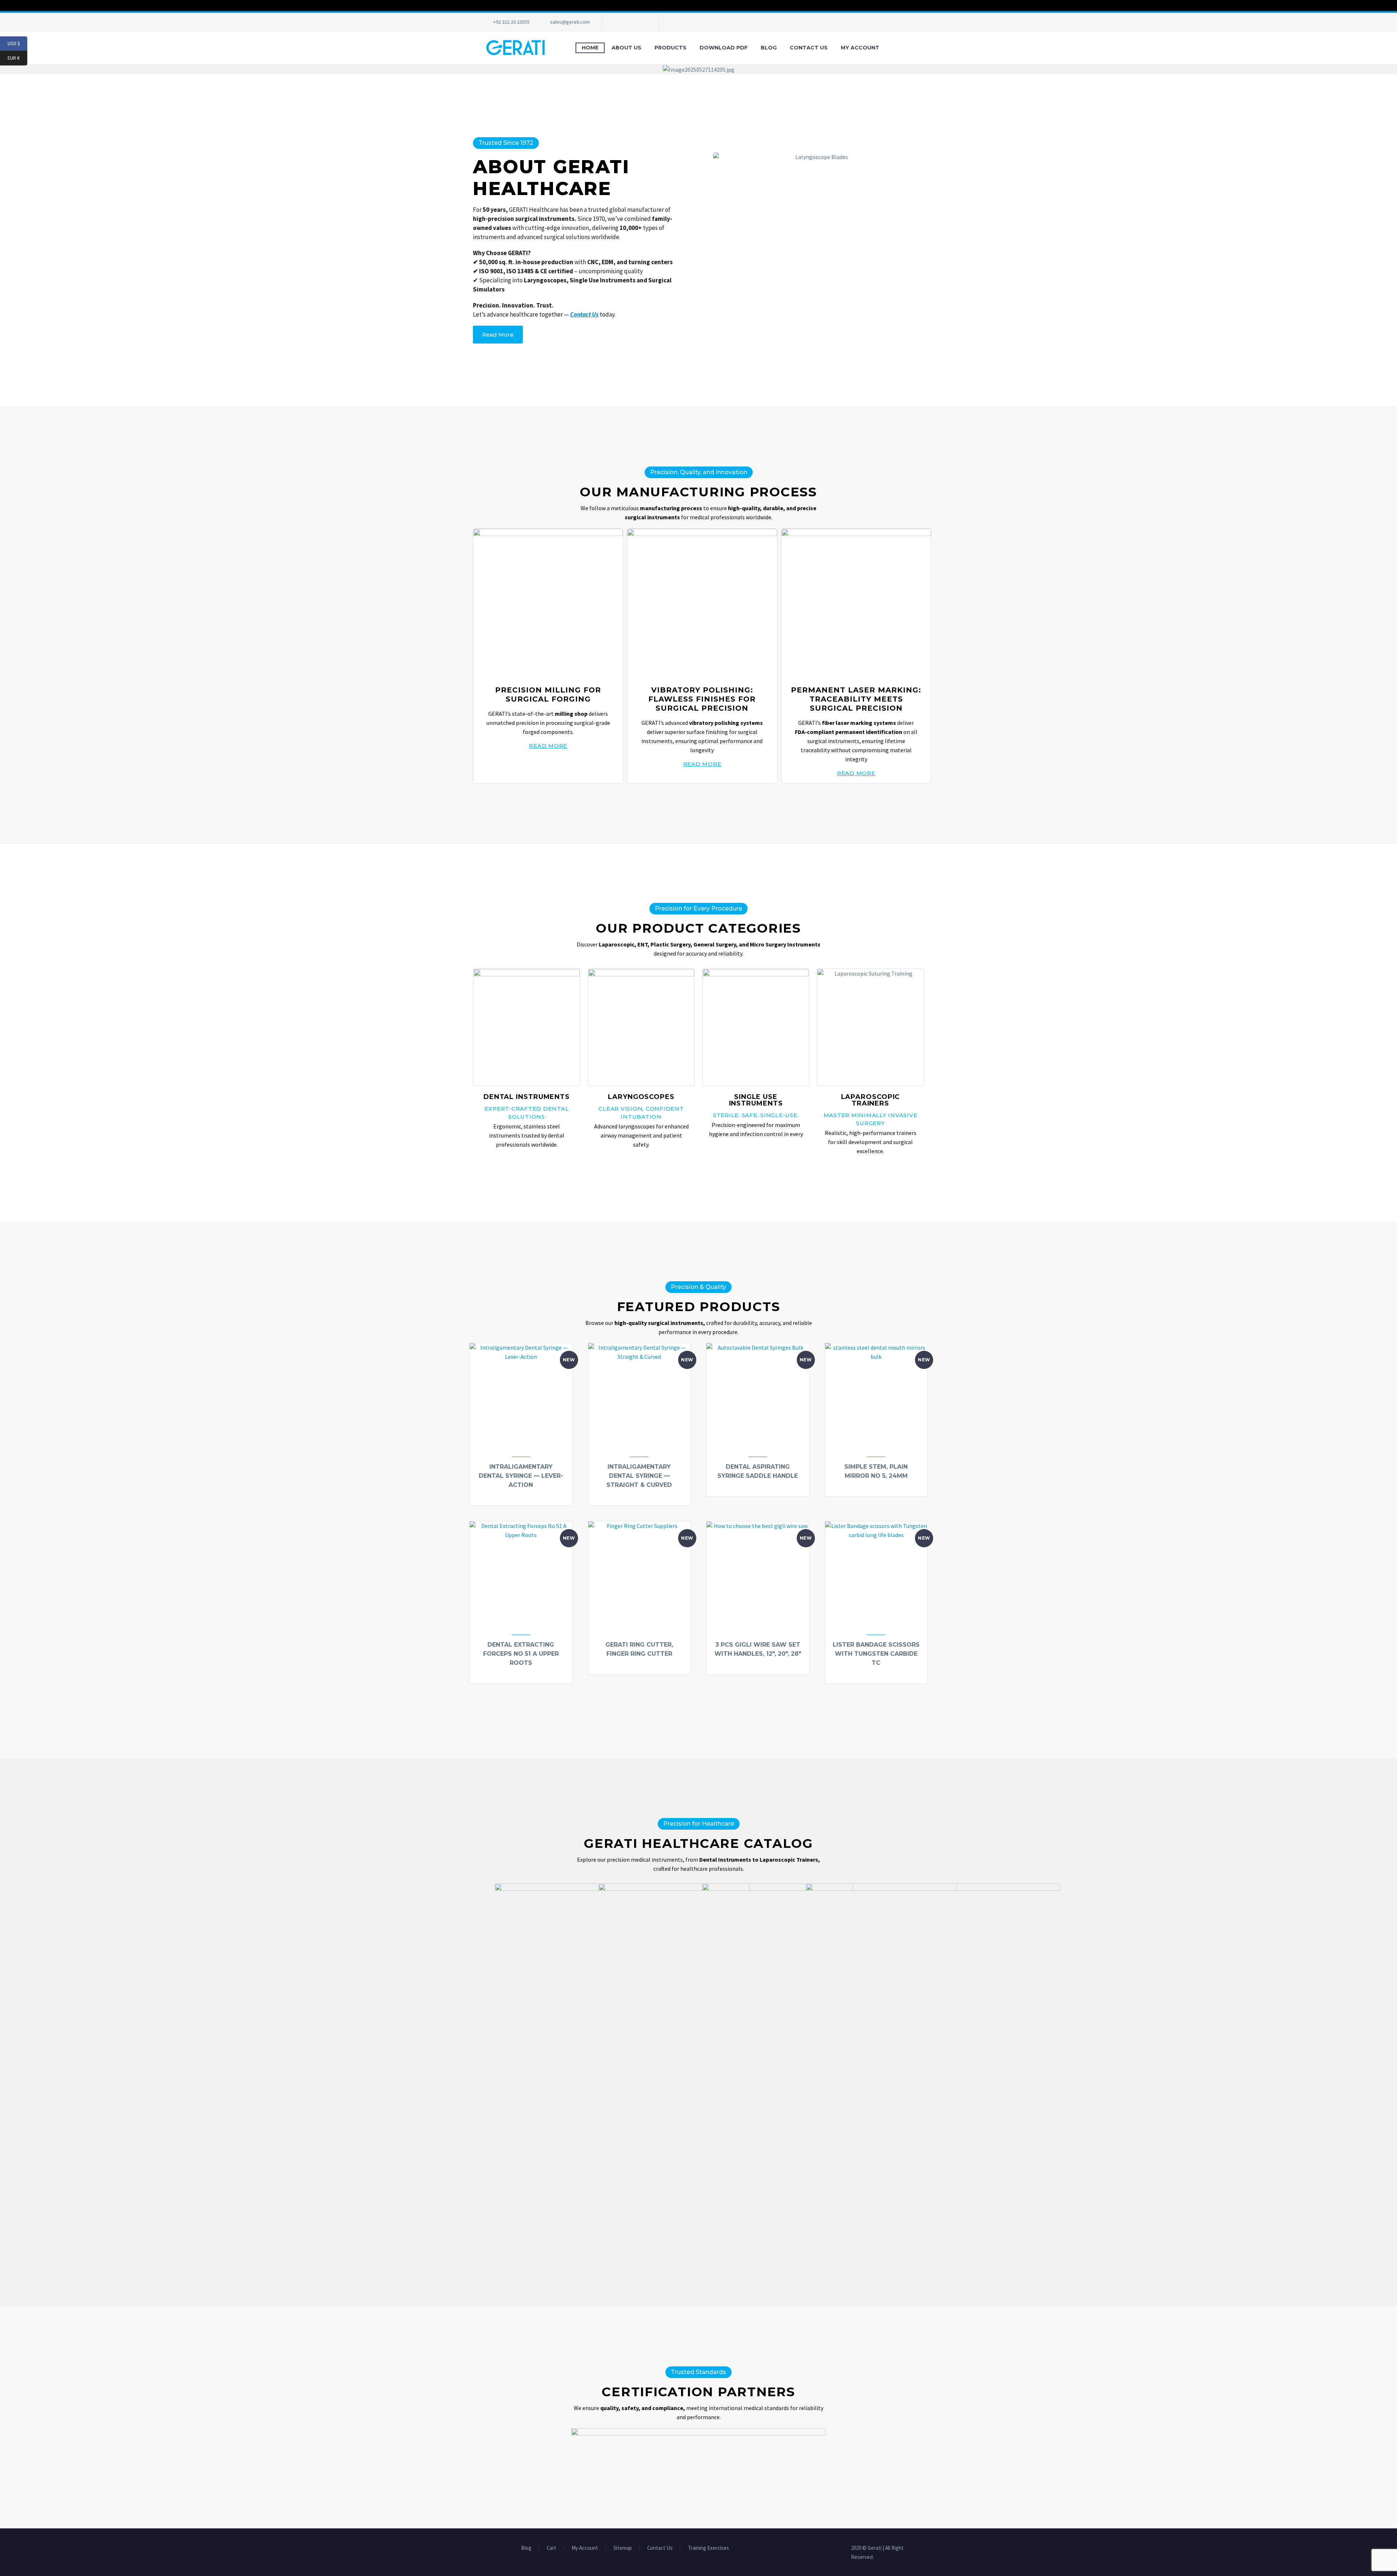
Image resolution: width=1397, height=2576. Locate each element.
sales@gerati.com (570, 22)
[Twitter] (630, 22)
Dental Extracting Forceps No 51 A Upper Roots (521, 1654)
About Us (626, 48)
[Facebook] (619, 22)
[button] (1390, 69)
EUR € (17, 58)
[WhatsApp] (641, 22)
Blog (769, 48)
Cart (552, 2548)
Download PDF (724, 48)
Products (670, 48)
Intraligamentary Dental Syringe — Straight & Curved (639, 1476)
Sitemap (623, 2548)
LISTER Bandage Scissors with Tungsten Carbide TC (876, 1654)
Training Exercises (709, 2548)
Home (590, 48)
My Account (860, 48)
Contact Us (809, 48)
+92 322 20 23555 (512, 22)
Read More (548, 746)
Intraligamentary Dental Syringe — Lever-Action (521, 1476)
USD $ (17, 43)
